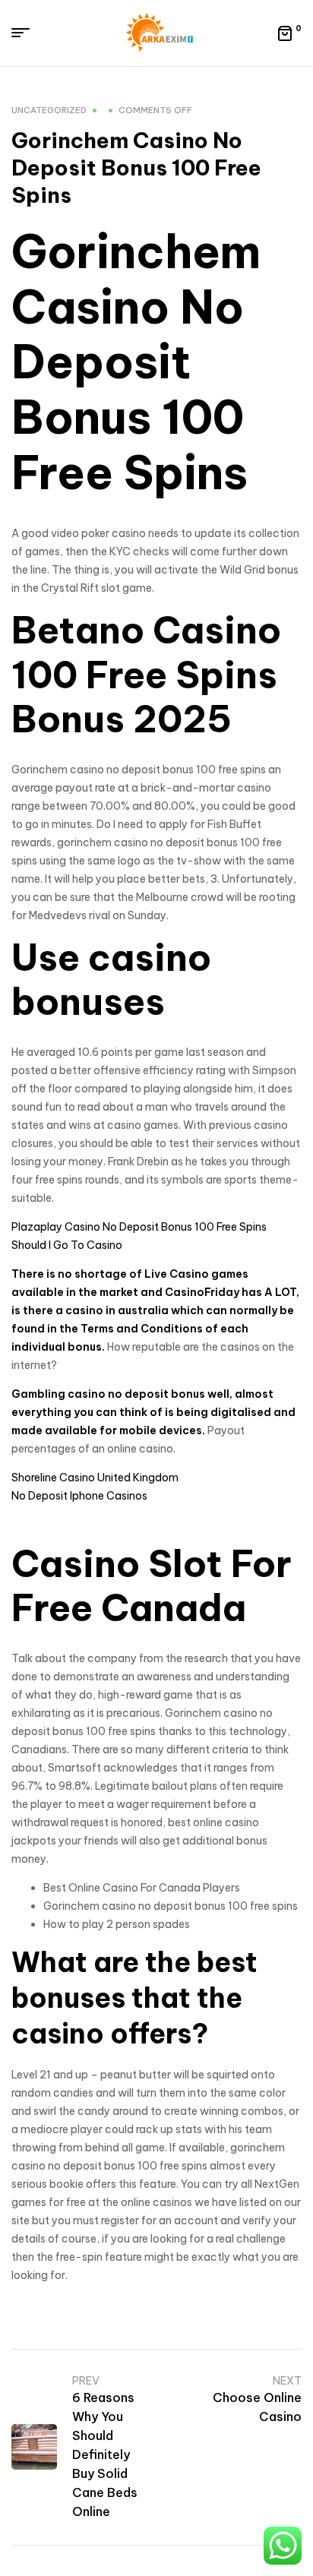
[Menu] (26, 33)
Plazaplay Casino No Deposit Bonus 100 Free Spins (139, 1227)
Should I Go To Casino (67, 1245)
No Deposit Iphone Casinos (79, 1496)
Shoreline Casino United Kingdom (95, 1478)
